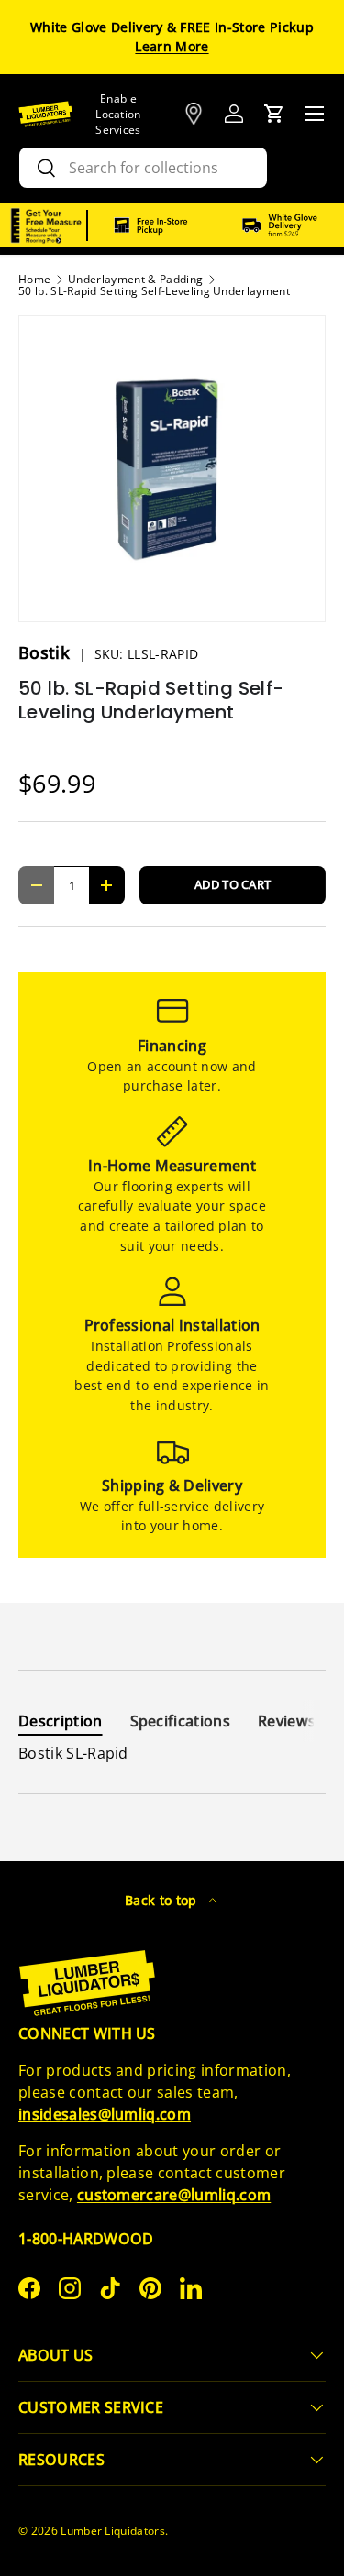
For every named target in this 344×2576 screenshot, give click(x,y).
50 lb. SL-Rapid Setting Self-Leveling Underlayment (154, 291)
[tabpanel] (172, 1753)
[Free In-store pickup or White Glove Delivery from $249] (216, 225)
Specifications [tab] (180, 1721)
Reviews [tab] (287, 1721)
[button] (274, 114)
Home (34, 280)
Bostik (46, 652)
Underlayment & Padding (135, 280)
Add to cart (233, 884)
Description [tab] (61, 1721)
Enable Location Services (118, 114)
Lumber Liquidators (113, 2531)
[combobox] (143, 168)
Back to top (163, 1900)
